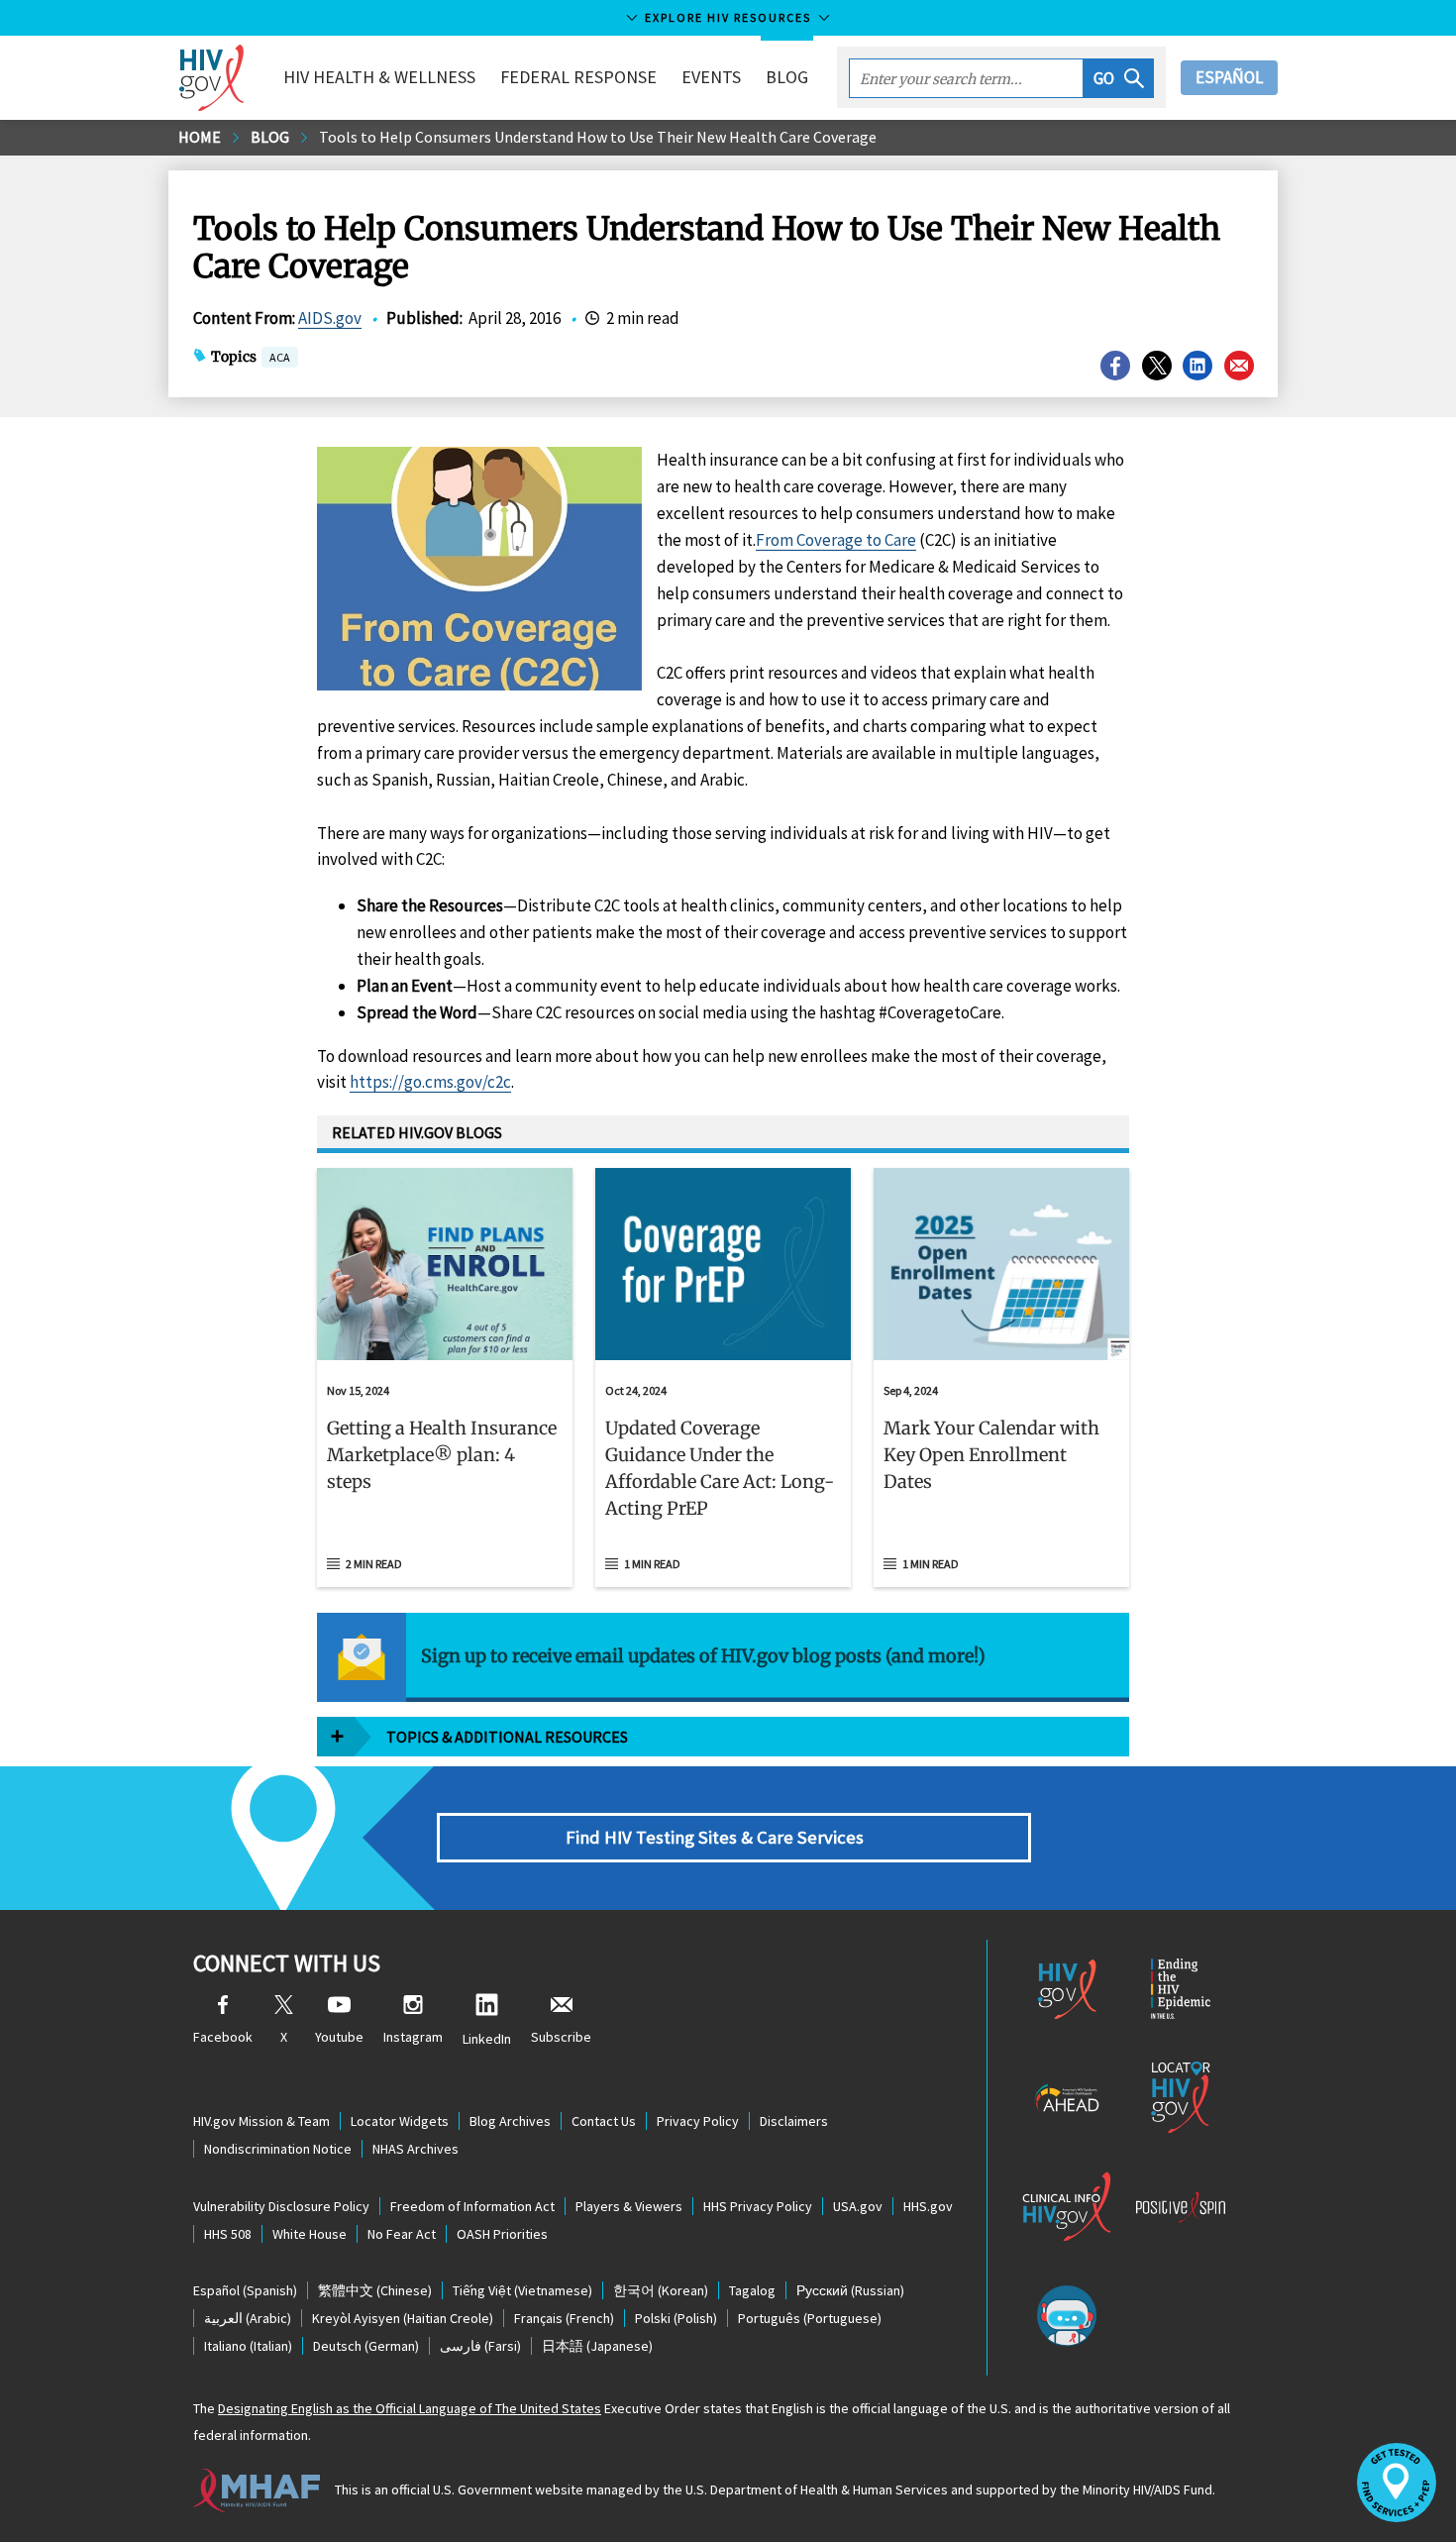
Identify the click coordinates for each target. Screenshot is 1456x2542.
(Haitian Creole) (403, 2318)
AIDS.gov (330, 318)
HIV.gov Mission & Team (261, 2121)
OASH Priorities (502, 2234)
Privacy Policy (698, 2121)
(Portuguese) (810, 2318)
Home (200, 137)
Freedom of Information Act (472, 2206)
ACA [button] (280, 359)
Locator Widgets (400, 2121)
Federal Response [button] (578, 77)
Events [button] (711, 77)
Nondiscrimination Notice (278, 2149)
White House (310, 2234)
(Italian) (248, 2346)
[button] (1119, 78)
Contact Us (604, 2121)
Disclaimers (794, 2121)
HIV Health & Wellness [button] (379, 77)
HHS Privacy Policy (758, 2206)
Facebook (223, 2037)
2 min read (374, 1564)
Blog (787, 77)
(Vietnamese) (522, 2290)
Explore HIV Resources (728, 17)
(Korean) (661, 2290)
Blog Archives (510, 2121)
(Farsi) (480, 2346)
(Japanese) (597, 2346)
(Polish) (676, 2318)
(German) (366, 2346)
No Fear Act (402, 2234)
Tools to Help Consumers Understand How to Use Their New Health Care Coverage (598, 137)
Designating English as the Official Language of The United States (410, 2408)
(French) (564, 2318)
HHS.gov (928, 2206)
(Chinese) (375, 2290)
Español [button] (1229, 77)
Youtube (339, 2037)
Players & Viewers (629, 2206)
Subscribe (561, 2037)
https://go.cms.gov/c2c (430, 1082)
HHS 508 (228, 2234)
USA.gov (858, 2206)
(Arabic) (248, 2318)
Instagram (413, 2037)
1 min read (652, 1564)
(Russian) (850, 2290)
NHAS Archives (416, 2149)
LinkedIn (487, 2039)
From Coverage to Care (836, 540)
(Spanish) (245, 2290)
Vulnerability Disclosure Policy (281, 2206)
